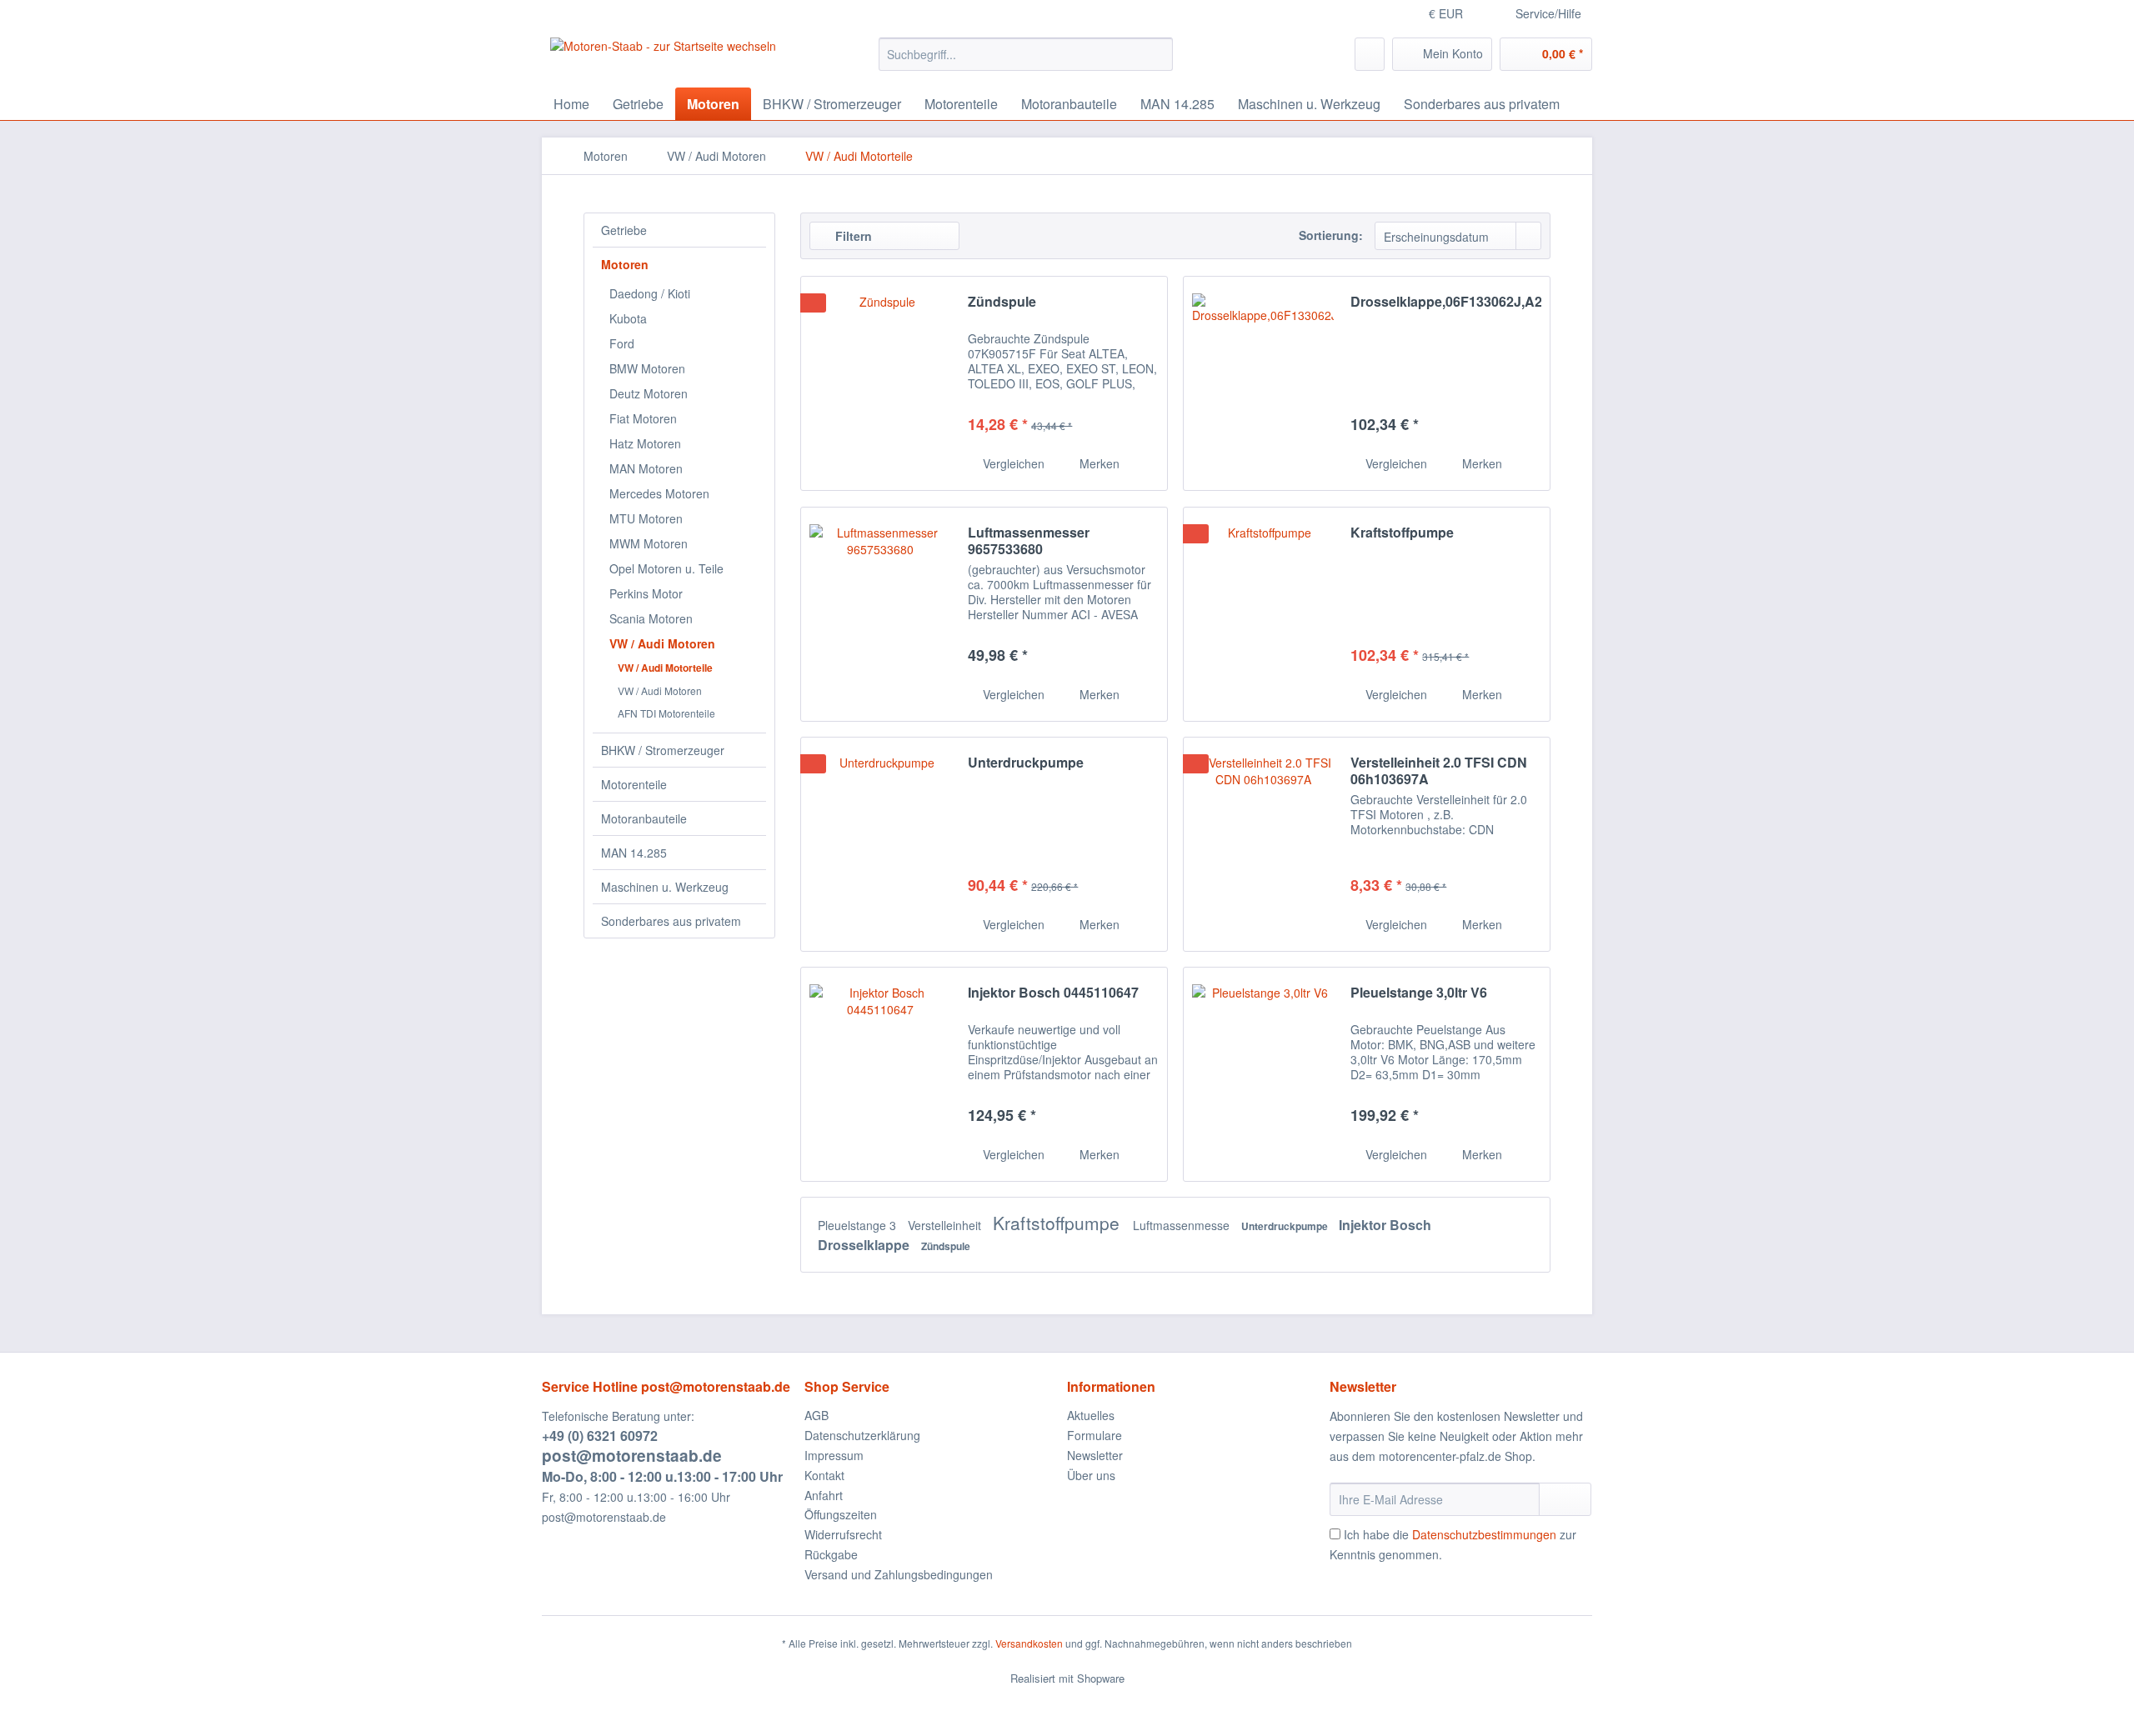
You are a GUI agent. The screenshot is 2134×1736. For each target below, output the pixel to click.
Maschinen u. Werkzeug (665, 887)
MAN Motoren (646, 468)
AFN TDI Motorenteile (666, 713)
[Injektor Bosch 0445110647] (880, 1074)
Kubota (628, 318)
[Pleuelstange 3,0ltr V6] (1263, 1074)
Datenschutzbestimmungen (1484, 1534)
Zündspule (1002, 302)
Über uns (1091, 1475)
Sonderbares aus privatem (671, 921)
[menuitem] (1026, 54)
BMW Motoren (647, 368)
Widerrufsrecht (843, 1534)
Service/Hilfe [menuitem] (1548, 13)
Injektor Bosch (1385, 1225)
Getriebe (624, 230)
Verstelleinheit (946, 1225)
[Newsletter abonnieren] (1565, 1499)
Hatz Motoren (645, 443)
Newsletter (1095, 1455)
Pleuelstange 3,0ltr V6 (1419, 993)
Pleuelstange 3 (859, 1225)
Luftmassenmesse (1183, 1225)
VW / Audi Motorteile (665, 668)
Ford (622, 343)
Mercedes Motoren (659, 493)
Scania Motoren (651, 618)
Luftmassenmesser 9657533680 (1029, 541)
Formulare (1095, 1435)
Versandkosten (1029, 1643)
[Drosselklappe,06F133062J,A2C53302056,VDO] (1263, 383)
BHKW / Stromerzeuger (663, 750)
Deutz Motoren (649, 393)
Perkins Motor (646, 593)
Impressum (834, 1455)
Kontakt (824, 1475)
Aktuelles (1091, 1415)
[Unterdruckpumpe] (880, 844)
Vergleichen (1012, 463)
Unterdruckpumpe (1026, 763)
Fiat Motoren (643, 418)
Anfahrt (824, 1495)
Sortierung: (1331, 235)
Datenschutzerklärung (862, 1435)
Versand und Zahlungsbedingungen (899, 1574)
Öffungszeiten (841, 1514)
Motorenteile (634, 784)
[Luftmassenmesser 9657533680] (880, 614)
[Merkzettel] (1370, 54)
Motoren (625, 264)
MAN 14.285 (634, 853)
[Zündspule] (880, 383)
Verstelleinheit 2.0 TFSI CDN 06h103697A (1439, 771)
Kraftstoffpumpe (1402, 533)
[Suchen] (1157, 54)
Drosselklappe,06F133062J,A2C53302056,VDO (1446, 302)
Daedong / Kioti (650, 293)
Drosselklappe (865, 1245)
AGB (817, 1415)
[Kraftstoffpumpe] (1263, 614)
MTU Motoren (646, 518)
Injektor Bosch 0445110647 (1053, 993)
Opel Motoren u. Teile (666, 568)
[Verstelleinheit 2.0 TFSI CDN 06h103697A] (1263, 844)
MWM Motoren (649, 543)
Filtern (852, 236)
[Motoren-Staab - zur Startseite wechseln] (663, 58)
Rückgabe (831, 1554)
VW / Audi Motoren (662, 643)
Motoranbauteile (644, 818)
